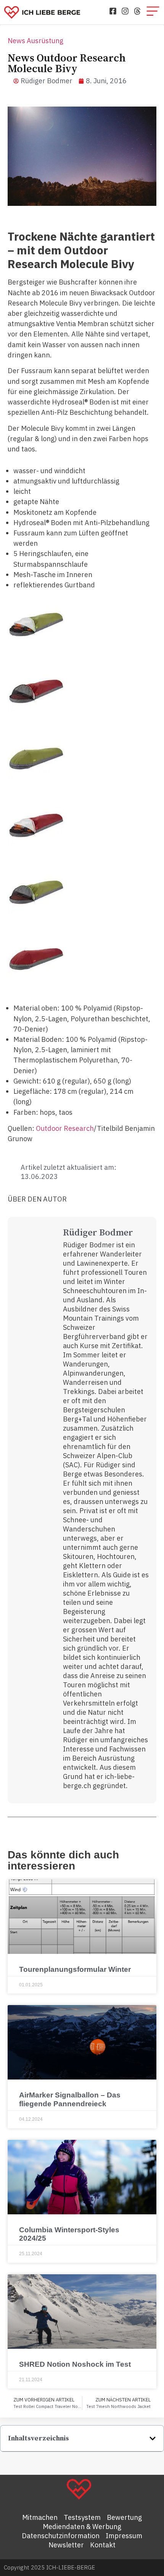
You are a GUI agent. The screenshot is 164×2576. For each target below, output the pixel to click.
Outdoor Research (65, 1128)
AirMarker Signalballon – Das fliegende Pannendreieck (70, 2099)
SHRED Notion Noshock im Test (75, 2364)
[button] (153, 2439)
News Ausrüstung (35, 41)
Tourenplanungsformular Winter (75, 1969)
